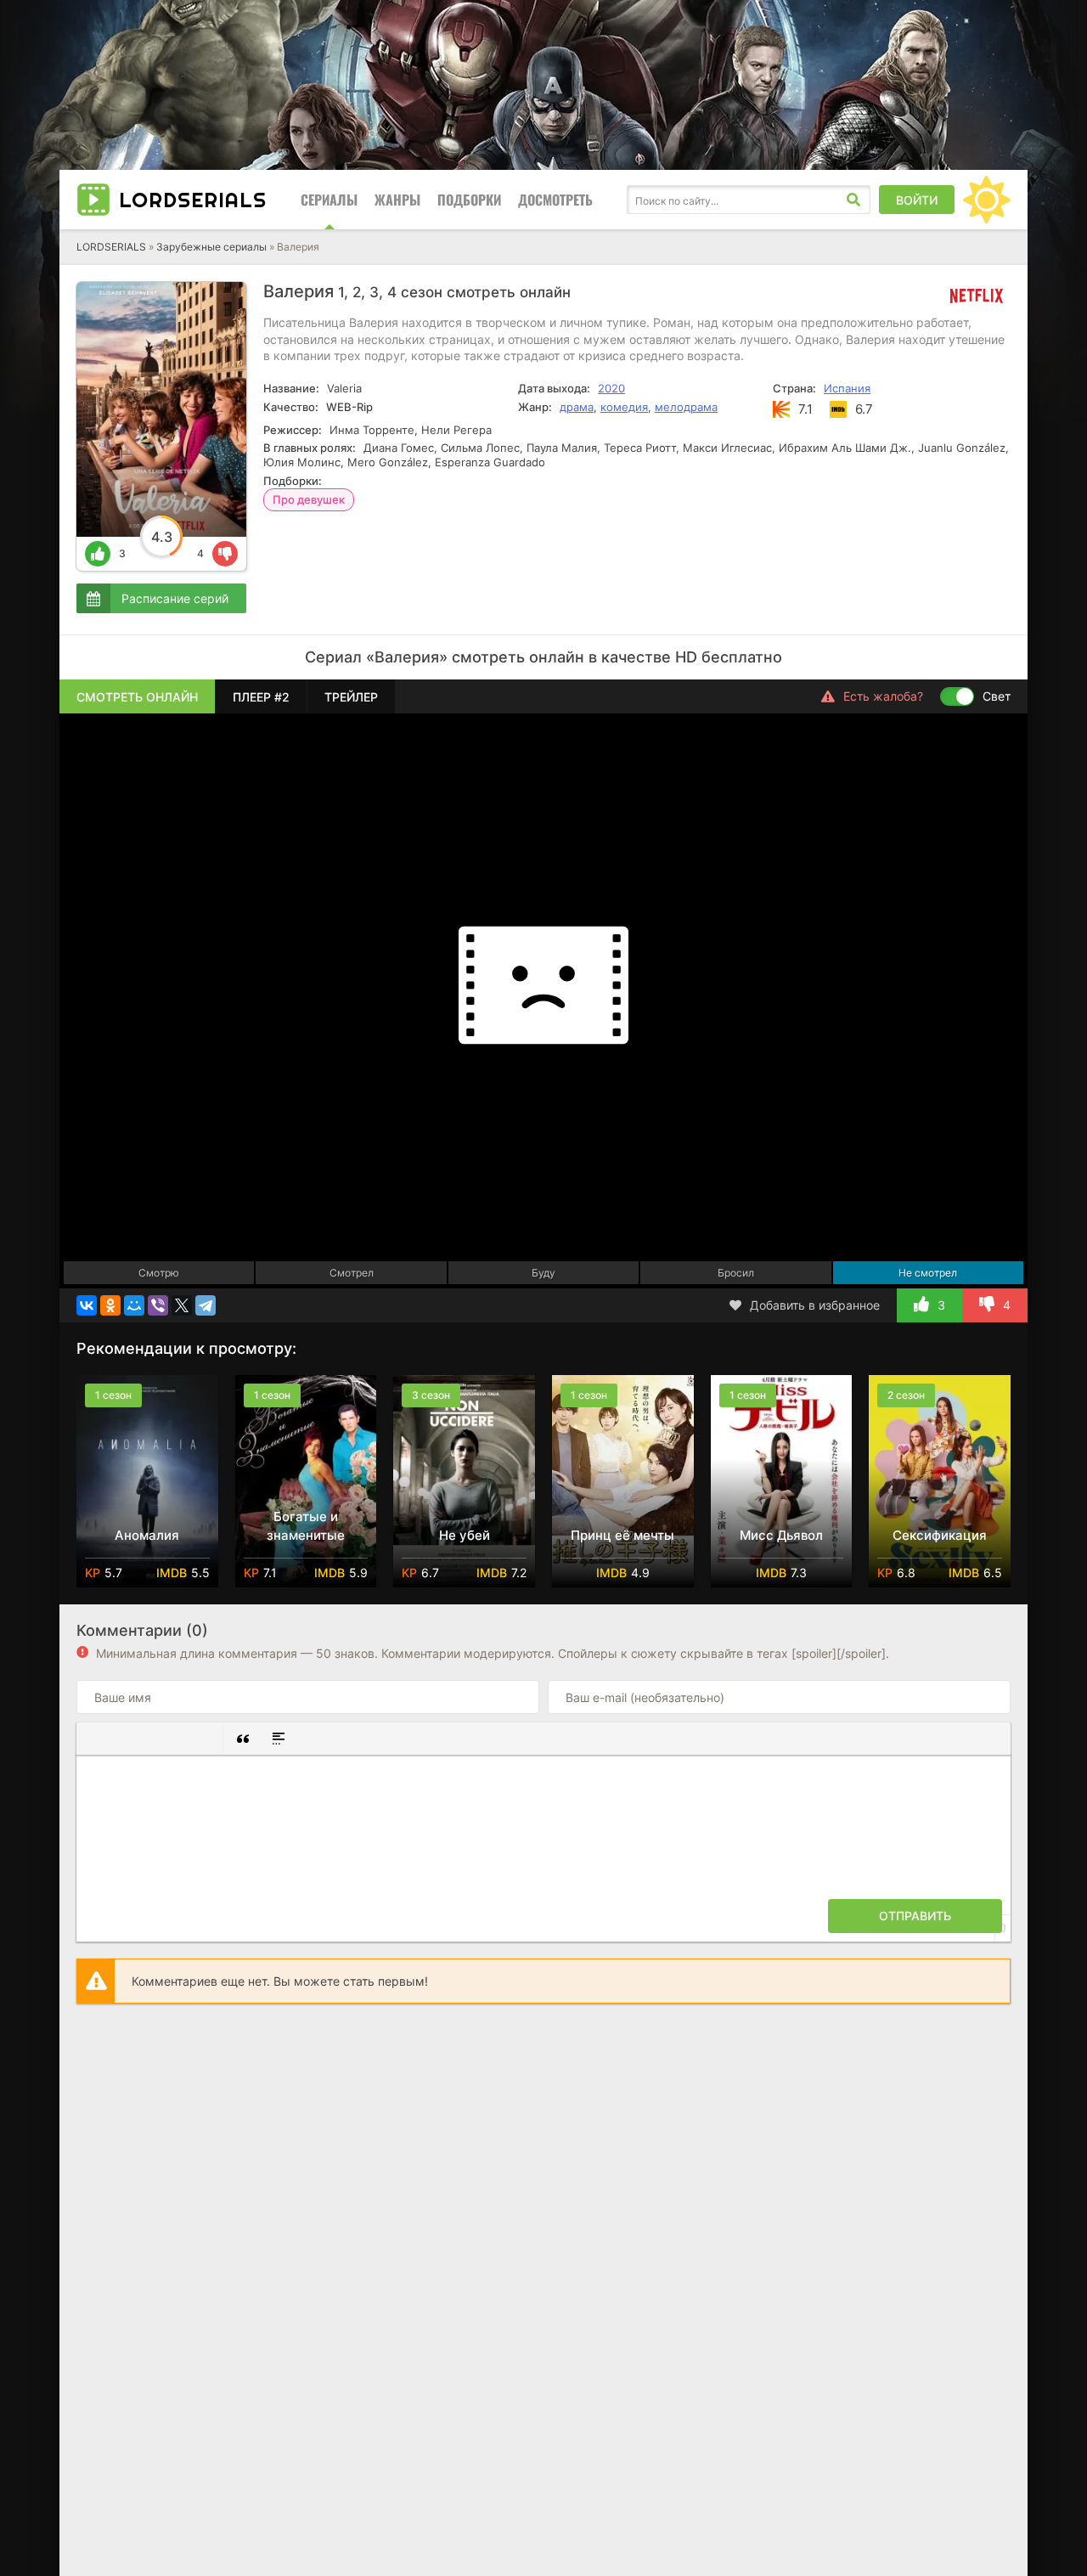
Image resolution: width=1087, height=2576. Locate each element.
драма (577, 407)
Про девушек (309, 499)
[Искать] (853, 200)
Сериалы (329, 200)
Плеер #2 (261, 697)
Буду (543, 1273)
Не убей (465, 1535)
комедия (624, 407)
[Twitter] (182, 1305)
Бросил (736, 1273)
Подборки (469, 200)
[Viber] (158, 1305)
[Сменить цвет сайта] (987, 200)
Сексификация (940, 1535)
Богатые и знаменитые (306, 1526)
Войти (917, 200)
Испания (847, 388)
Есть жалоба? (883, 696)
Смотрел (352, 1273)
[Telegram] (206, 1305)
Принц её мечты (622, 1535)
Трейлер (351, 697)
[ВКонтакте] (87, 1305)
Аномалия (147, 1535)
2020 (611, 388)
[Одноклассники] (110, 1305)
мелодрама (686, 407)
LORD (193, 200)
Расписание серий (175, 598)
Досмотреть (555, 200)
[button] (96, 1739)
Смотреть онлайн (137, 697)
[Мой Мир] (134, 1305)
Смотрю (159, 1273)
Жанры (397, 200)
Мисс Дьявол (781, 1535)
